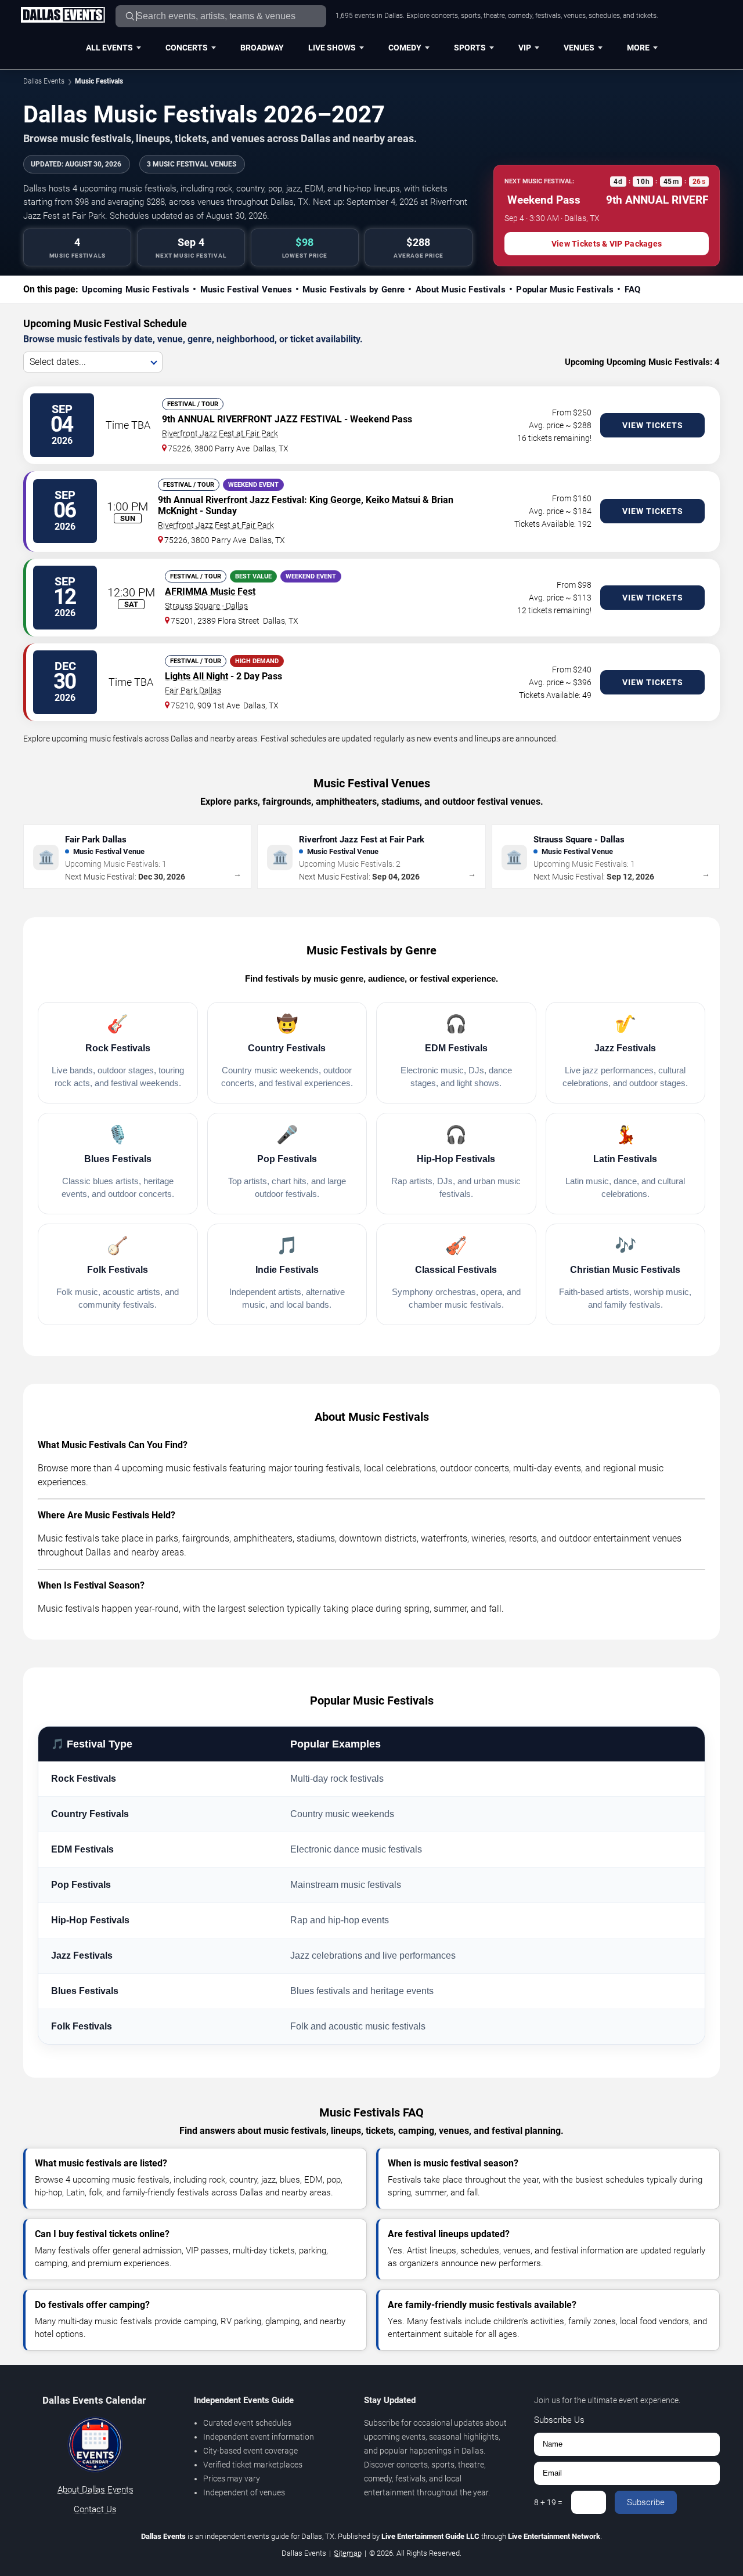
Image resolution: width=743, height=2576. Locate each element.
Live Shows (332, 48)
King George (335, 500)
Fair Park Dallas (193, 690)
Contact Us (95, 2509)
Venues (579, 48)
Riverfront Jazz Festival (255, 500)
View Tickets (653, 425)
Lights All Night (196, 676)
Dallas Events (44, 81)
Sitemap (348, 2553)
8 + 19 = (548, 2502)
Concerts (187, 48)
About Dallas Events (95, 2490)
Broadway (262, 48)
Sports (470, 48)
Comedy (405, 48)
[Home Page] (63, 16)
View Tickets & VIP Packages (607, 244)
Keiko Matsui (393, 500)
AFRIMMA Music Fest (210, 591)
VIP (525, 48)
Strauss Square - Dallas (206, 606)
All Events (109, 48)
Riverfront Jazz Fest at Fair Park (220, 433)
